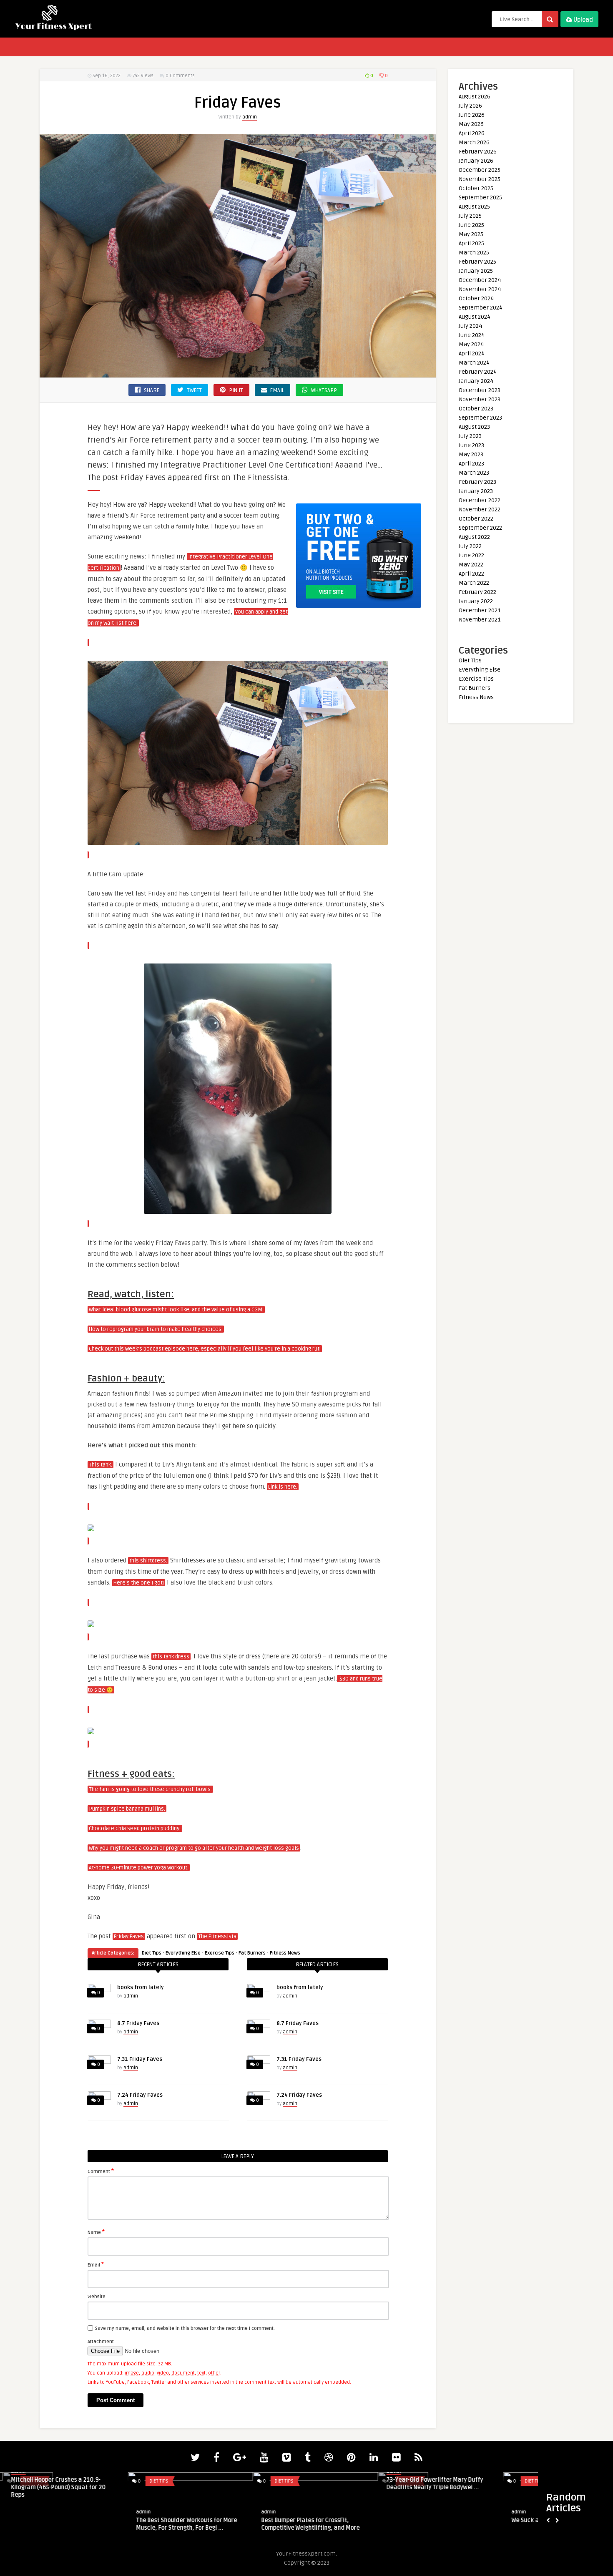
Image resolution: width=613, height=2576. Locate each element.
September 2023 (480, 418)
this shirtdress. (148, 1561)
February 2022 (477, 592)
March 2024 (474, 363)
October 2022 (476, 519)
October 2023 (476, 409)
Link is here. (283, 1487)
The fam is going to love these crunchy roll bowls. (150, 1789)
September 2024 (481, 308)
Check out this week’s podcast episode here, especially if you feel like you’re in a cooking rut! (205, 1349)
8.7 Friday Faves (138, 2023)
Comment (101, 2171)
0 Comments (180, 76)
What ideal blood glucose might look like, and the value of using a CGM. (176, 1310)
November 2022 (480, 509)
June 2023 (471, 445)
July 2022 (470, 546)
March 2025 (474, 253)
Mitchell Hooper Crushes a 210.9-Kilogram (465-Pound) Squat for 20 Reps (56, 2487)
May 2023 (471, 454)
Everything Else (183, 1953)
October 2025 (476, 188)
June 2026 (472, 115)
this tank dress (171, 1657)
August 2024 (475, 317)
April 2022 (471, 574)
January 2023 (476, 491)
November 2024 (480, 289)
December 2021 (480, 610)
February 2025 (477, 262)
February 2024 (478, 372)
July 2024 (470, 326)
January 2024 (476, 381)
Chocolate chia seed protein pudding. (135, 1829)
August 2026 (475, 97)
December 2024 (480, 280)
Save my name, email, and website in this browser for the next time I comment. (185, 2328)
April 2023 (471, 464)
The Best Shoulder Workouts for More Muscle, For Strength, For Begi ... (184, 2524)
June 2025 (471, 225)
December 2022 (480, 500)
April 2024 (472, 353)
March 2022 (474, 583)
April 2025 (471, 243)
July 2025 (470, 216)
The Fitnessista (217, 1937)
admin (250, 117)
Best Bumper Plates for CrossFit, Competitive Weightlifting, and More (308, 2524)
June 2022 (471, 555)
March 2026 (474, 142)
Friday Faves (129, 1937)
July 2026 (470, 106)
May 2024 (471, 344)
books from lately (141, 1987)
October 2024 (476, 298)
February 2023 (477, 482)
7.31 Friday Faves (140, 2059)
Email (96, 2264)
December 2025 (480, 170)
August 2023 (474, 427)
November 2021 (480, 620)
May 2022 (471, 565)
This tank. (100, 1465)
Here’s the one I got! (139, 1583)
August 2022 (474, 537)
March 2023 (474, 473)
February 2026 (478, 152)
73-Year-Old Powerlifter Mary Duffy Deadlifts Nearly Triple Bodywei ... (432, 2484)
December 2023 (480, 390)
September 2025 (480, 197)
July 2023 (470, 436)
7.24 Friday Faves (140, 2095)
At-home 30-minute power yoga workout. (139, 1868)
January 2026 (476, 161)
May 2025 (471, 234)
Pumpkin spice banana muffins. (127, 1809)
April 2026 (472, 133)
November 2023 (480, 399)
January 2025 (476, 271)
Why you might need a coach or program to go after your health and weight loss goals (194, 1848)
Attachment (101, 2342)
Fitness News (285, 1953)
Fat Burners (252, 1953)
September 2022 (480, 528)
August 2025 (474, 207)
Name (96, 2232)
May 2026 (471, 124)
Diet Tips (152, 1953)
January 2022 (476, 601)
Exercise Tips (220, 1953)
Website (97, 2297)
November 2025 (480, 179)
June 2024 (472, 335)
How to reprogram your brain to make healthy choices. (156, 1329)
